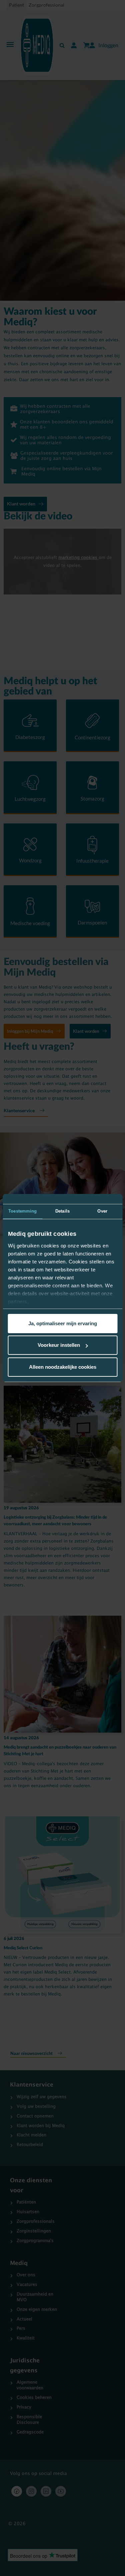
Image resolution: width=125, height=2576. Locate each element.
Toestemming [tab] (22, 1211)
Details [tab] (62, 1211)
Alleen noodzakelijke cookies (63, 1367)
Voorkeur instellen (59, 1345)
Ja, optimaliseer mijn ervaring (63, 1323)
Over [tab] (102, 1211)
